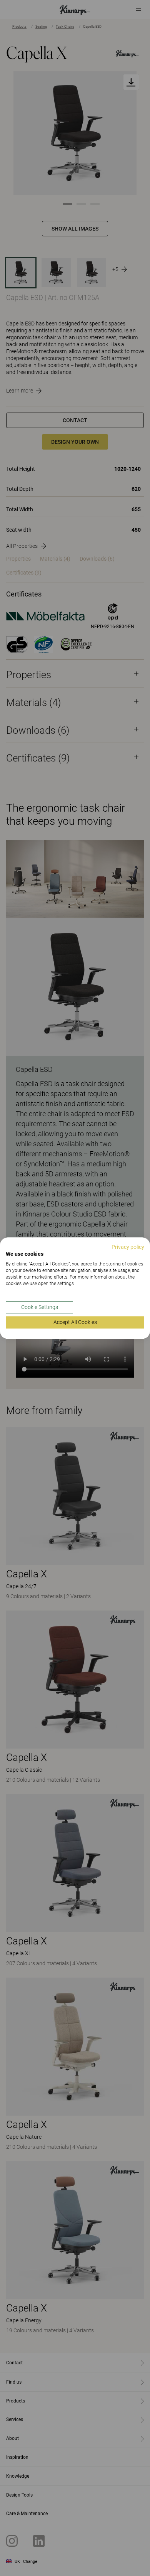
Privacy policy (128, 1247)
